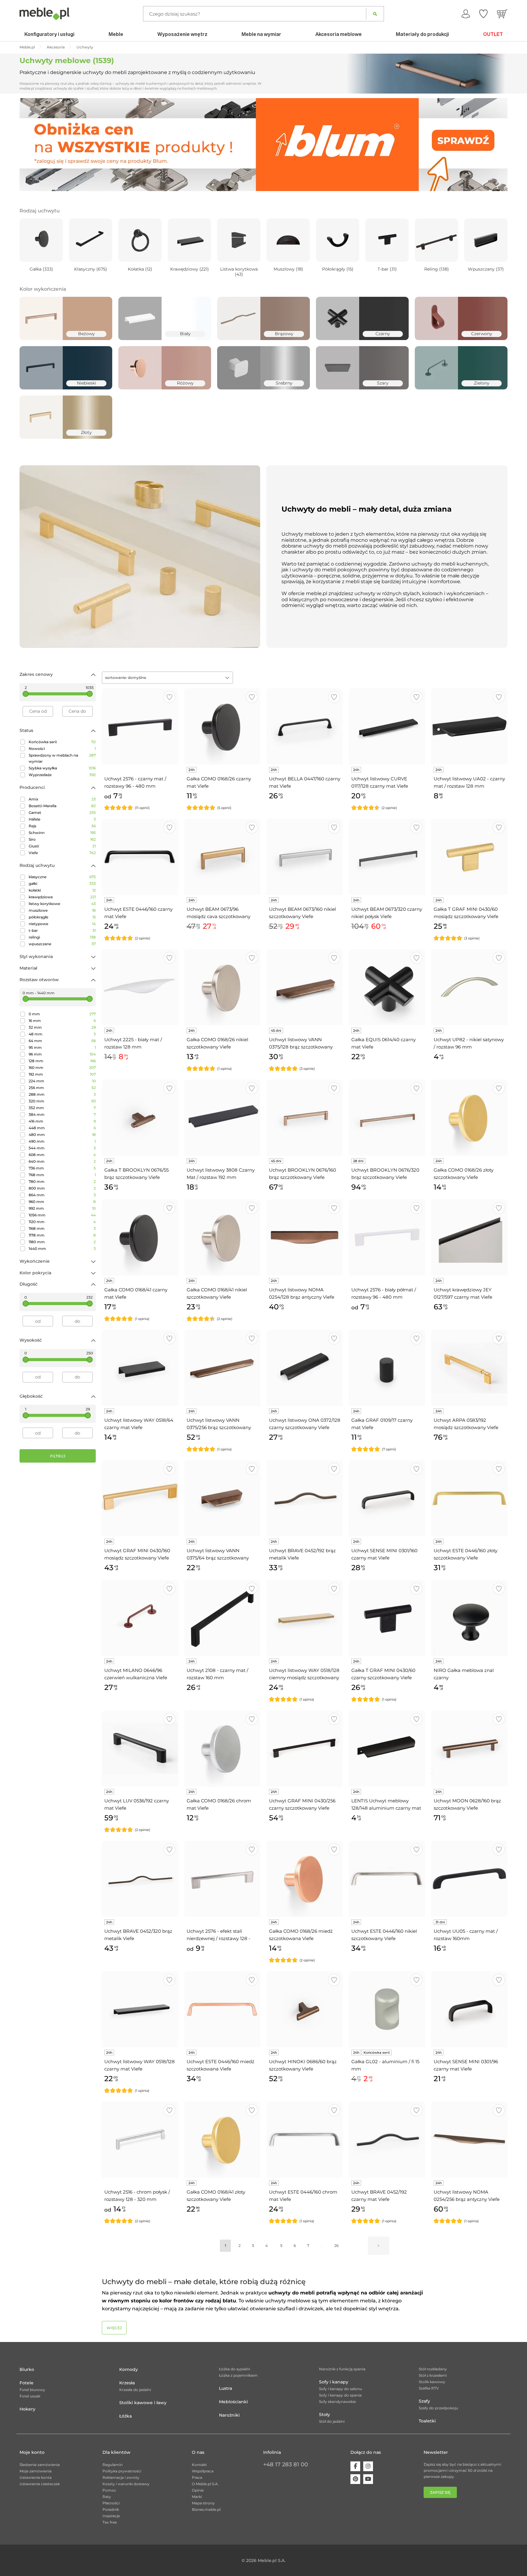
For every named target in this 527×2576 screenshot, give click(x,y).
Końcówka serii (62, 742)
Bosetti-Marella (62, 806)
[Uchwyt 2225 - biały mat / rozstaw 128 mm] (140, 987)
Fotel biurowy (32, 2390)
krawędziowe (62, 897)
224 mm (62, 1081)
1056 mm (62, 1215)
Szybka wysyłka (62, 768)
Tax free (110, 2522)
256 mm (62, 1088)
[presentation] (29, 144)
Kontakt (199, 2465)
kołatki (62, 890)
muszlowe (62, 910)
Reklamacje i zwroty (121, 2477)
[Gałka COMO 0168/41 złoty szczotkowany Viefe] (222, 2140)
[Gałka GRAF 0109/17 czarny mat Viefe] (387, 1368)
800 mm (62, 1188)
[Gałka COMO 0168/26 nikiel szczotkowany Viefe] (222, 987)
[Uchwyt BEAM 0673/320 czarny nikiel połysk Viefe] (387, 857)
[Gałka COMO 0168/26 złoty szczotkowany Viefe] (469, 1118)
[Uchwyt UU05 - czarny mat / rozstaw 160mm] (469, 1879)
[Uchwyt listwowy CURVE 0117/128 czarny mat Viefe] (387, 726)
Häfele (62, 819)
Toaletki (427, 2421)
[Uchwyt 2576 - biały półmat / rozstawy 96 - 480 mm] (387, 1237)
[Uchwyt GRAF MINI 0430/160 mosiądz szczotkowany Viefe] (140, 1498)
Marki (197, 2497)
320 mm (62, 1101)
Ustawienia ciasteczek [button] (40, 2484)
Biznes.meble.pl (206, 2509)
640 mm (62, 1161)
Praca (197, 2477)
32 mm (62, 1027)
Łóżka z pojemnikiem (238, 2375)
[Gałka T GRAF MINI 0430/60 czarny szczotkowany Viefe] (387, 1618)
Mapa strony (203, 2503)
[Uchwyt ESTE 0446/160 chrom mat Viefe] (305, 2140)
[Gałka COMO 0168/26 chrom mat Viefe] (222, 1748)
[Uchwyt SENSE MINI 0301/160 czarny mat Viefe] (387, 1498)
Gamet (62, 813)
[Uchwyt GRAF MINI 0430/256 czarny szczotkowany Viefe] (305, 1748)
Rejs (62, 826)
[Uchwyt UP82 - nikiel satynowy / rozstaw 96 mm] (469, 987)
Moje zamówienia (36, 2471)
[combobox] (167, 678)
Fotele (27, 2383)
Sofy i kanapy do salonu (341, 2389)
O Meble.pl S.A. (205, 2484)
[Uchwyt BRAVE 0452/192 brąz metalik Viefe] (305, 1498)
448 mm (62, 1128)
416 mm (62, 1121)
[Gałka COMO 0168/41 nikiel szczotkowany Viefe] (222, 1237)
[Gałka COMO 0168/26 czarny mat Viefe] (222, 726)
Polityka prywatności (122, 2471)
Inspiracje (111, 2516)
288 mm (62, 1094)
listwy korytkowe (62, 904)
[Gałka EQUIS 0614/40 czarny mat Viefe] (387, 987)
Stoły (324, 2415)
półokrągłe (62, 917)
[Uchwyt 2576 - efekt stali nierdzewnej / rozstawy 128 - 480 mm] (222, 1879)
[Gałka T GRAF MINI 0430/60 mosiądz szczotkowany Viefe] (469, 857)
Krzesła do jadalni (135, 2390)
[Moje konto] (466, 14)
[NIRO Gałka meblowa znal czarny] (469, 1618)
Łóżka (125, 2416)
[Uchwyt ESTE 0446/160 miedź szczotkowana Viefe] (222, 2009)
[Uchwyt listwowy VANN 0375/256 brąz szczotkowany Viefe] (222, 1368)
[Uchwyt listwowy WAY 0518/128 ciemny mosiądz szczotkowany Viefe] (305, 1618)
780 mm (62, 1182)
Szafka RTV (429, 2388)
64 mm (62, 1041)
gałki (62, 884)
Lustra (226, 2388)
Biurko (27, 2369)
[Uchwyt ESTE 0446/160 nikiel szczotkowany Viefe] (387, 1879)
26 (336, 2246)
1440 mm (62, 1249)
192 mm (62, 1074)
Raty (107, 2497)
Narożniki (229, 2415)
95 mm (62, 1047)
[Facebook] (355, 2466)
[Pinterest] (355, 2479)
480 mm (62, 1135)
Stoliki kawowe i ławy (143, 2403)
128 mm (62, 1061)
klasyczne (62, 877)
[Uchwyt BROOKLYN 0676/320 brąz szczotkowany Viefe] (387, 1118)
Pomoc (109, 2490)
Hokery (27, 2409)
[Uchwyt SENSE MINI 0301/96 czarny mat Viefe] (469, 2009)
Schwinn (62, 833)
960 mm (62, 1202)
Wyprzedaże (62, 775)
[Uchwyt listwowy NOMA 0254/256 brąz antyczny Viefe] (469, 2140)
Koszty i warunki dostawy (126, 2484)
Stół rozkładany (433, 2369)
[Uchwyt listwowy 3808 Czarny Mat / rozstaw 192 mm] (222, 1118)
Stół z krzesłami (433, 2375)
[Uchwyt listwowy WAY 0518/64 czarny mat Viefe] (140, 1368)
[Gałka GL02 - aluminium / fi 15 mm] (387, 2009)
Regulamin (113, 2465)
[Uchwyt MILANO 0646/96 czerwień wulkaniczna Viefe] (140, 1618)
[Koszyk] (502, 14)
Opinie (198, 2490)
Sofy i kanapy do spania (340, 2395)
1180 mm (62, 1242)
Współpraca (203, 2471)
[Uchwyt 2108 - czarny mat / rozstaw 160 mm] (222, 1618)
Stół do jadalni (332, 2421)
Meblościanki (233, 2402)
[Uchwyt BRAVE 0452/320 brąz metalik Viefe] (140, 1879)
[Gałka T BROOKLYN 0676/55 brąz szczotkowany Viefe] (140, 1118)
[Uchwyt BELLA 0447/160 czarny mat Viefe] (305, 726)
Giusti (62, 846)
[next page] (378, 2246)
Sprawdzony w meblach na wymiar (62, 758)
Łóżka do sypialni (235, 2369)
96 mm (62, 1054)
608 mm (62, 1155)
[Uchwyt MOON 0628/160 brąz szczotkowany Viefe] (469, 1748)
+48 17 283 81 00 (286, 2464)
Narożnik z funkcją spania (342, 2369)
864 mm (62, 1195)
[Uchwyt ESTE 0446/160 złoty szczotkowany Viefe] (469, 1498)
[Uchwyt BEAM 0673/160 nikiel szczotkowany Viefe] (305, 857)
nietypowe (62, 924)
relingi (62, 937)
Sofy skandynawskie (337, 2402)
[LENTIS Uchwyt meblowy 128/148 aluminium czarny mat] (387, 1748)
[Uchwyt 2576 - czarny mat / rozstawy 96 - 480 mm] (140, 726)
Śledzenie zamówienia (40, 2465)
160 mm (62, 1068)
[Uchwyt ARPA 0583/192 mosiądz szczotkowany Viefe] (469, 1368)
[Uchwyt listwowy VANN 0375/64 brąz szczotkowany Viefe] (222, 1498)
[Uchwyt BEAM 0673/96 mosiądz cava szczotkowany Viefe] (222, 857)
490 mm (62, 1141)
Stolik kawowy (432, 2382)
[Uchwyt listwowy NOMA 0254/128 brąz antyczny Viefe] (305, 1237)
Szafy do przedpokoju (438, 2408)
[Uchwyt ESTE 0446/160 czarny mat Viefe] (140, 857)
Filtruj (58, 1456)
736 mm (62, 1168)
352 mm (62, 1108)
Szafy (424, 2401)
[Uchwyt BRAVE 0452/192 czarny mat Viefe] (387, 2140)
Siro (62, 839)
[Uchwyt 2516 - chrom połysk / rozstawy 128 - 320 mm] (140, 2140)
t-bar (62, 930)
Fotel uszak (30, 2396)
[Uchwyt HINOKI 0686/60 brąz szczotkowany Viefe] (305, 2009)
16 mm (62, 1021)
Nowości (62, 749)
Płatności (111, 2503)
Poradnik (111, 2509)
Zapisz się (440, 2492)
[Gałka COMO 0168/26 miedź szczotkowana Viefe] (305, 1879)
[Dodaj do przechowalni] (169, 697)
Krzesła (127, 2383)
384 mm (62, 1114)
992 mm (62, 1208)
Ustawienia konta (36, 2477)
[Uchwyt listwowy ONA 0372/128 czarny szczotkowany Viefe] (305, 1368)
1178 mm (62, 1235)
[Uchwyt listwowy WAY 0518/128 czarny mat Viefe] (140, 2009)
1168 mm (62, 1228)
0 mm (62, 1014)
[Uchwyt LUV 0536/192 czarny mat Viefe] (140, 1748)
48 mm (62, 1034)
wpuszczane (62, 944)
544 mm (62, 1148)
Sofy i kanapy (334, 2382)
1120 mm (62, 1222)
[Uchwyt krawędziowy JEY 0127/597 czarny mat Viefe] (469, 1237)
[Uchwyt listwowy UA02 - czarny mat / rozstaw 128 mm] (469, 726)
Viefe (62, 853)
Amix (62, 799)
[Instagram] (368, 2466)
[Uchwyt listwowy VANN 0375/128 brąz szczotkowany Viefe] (305, 987)
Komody (129, 2369)
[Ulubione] (483, 14)
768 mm (62, 1175)
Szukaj (375, 14)
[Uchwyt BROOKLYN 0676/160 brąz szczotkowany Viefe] (305, 1118)
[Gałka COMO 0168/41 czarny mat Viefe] (140, 1237)
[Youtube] (368, 2479)
